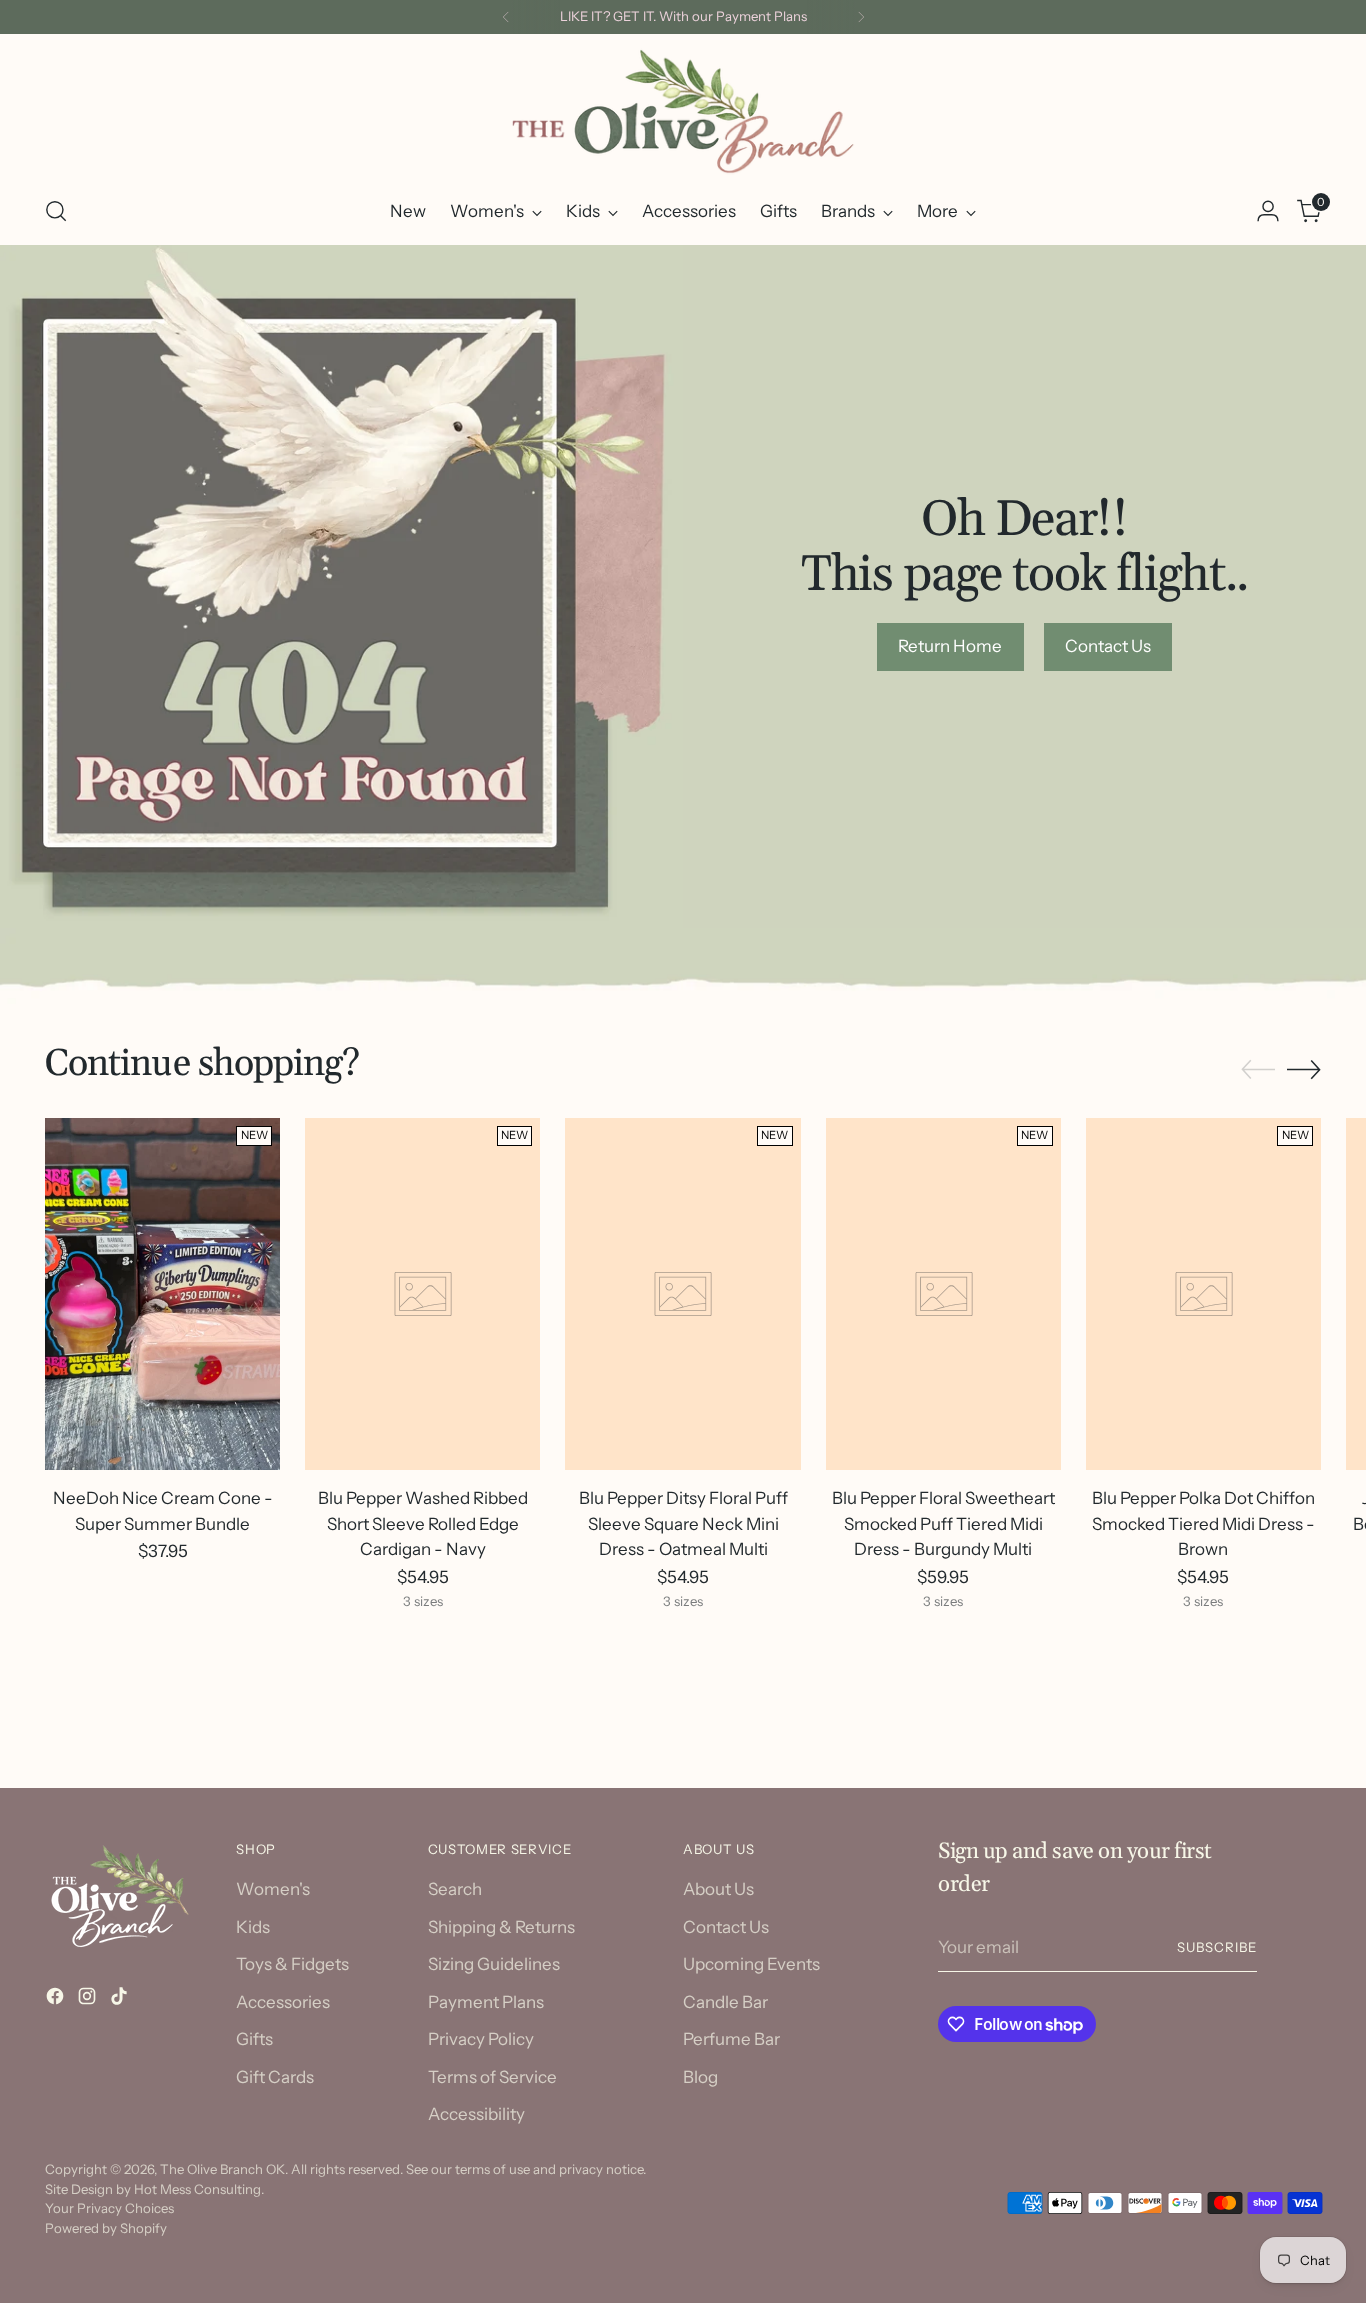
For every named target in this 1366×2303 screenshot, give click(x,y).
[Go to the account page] (1268, 211)
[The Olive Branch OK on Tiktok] (121, 2000)
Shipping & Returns (501, 1927)
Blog (700, 2077)
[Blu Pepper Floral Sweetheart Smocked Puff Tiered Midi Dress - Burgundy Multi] (943, 1294)
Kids (253, 1927)
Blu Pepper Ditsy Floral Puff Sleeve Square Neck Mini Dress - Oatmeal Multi (683, 1523)
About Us (718, 1889)
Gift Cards (275, 2077)
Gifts (254, 2039)
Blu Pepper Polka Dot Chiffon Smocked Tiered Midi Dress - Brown (1203, 1523)
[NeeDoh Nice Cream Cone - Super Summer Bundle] (162, 1294)
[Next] (861, 17)
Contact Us (726, 1927)
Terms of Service (492, 2077)
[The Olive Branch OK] (683, 111)
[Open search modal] (56, 211)
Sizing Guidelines (494, 1964)
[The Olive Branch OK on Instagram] (89, 2000)
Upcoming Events (751, 1964)
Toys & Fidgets (292, 1964)
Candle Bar (725, 2002)
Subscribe (1217, 1947)
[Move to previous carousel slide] (1258, 1070)
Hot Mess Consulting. (199, 2189)
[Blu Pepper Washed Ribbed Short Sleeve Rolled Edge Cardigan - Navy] (422, 1294)
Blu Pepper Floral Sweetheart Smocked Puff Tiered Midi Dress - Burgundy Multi (943, 1523)
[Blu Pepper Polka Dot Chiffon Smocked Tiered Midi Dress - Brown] (1203, 1294)
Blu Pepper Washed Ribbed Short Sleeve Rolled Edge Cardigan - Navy (423, 1523)
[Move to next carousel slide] (1304, 1069)
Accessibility (476, 2114)
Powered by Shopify (106, 2228)
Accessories (283, 2002)
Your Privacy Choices (109, 2208)
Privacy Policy (481, 2039)
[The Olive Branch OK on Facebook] (57, 2000)
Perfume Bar (731, 2039)
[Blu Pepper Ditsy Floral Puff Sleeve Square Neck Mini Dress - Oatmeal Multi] (682, 1294)
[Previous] (506, 17)
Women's (273, 1889)
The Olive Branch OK (222, 2169)
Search (455, 1889)
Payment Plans (486, 2002)
